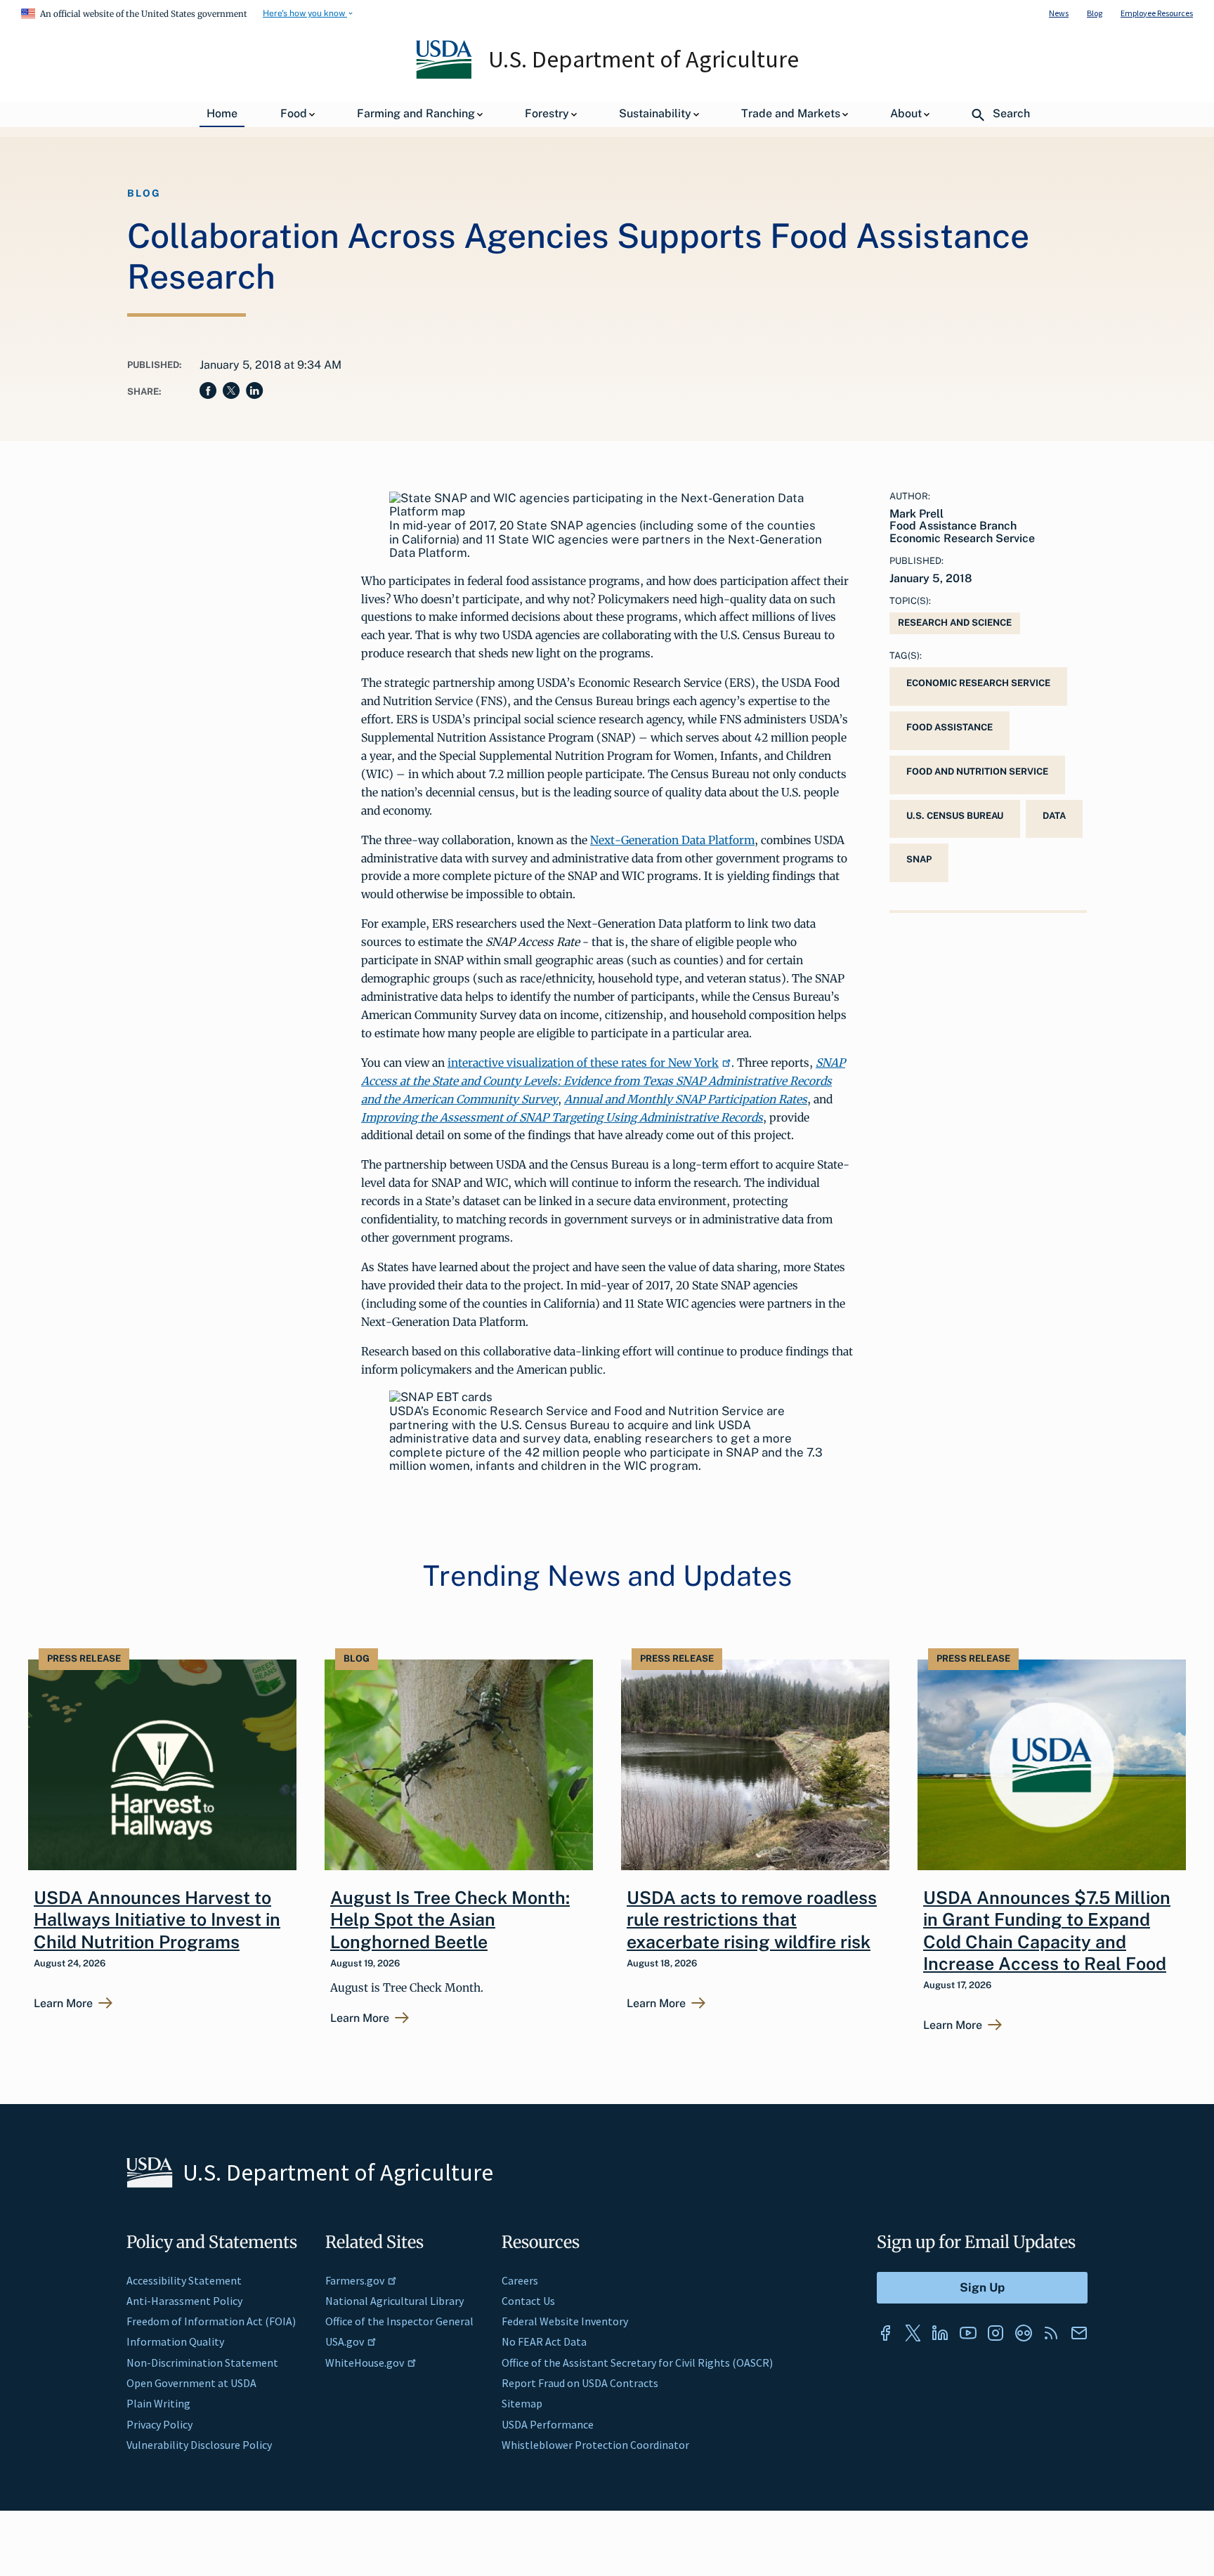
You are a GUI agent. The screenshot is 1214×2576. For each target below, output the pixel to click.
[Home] (445, 75)
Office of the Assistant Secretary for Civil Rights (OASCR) (637, 2363)
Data (1054, 816)
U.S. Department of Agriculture (644, 59)
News (1059, 13)
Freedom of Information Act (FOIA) (211, 2321)
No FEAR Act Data (544, 2341)
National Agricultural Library (394, 2301)
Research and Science (955, 623)
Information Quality (175, 2341)
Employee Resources (1157, 13)
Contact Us (528, 2301)
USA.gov (345, 2341)
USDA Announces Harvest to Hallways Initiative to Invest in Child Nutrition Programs (157, 1920)
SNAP (919, 859)
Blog (1095, 13)
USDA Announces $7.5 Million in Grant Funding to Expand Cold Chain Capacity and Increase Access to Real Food (1047, 1931)
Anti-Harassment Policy (184, 2301)
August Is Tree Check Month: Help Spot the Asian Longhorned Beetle (450, 1920)
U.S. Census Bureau (955, 816)
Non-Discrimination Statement (202, 2363)
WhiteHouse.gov (365, 2363)
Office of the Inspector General (399, 2321)
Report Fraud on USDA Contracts (580, 2383)
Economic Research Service (978, 683)
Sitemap (522, 2403)
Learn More (63, 2004)
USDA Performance (548, 2424)
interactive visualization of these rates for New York (583, 1063)
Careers (520, 2280)
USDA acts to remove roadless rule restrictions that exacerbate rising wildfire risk (752, 1920)
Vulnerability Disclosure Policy (199, 2445)
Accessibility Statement (184, 2280)
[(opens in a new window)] (885, 2333)
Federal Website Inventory (565, 2321)
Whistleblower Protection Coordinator (595, 2445)
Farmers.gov (355, 2280)
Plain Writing (158, 2403)
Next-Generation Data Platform (672, 840)
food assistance (949, 727)
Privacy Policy (159, 2424)
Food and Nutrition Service (977, 771)
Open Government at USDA (191, 2383)
